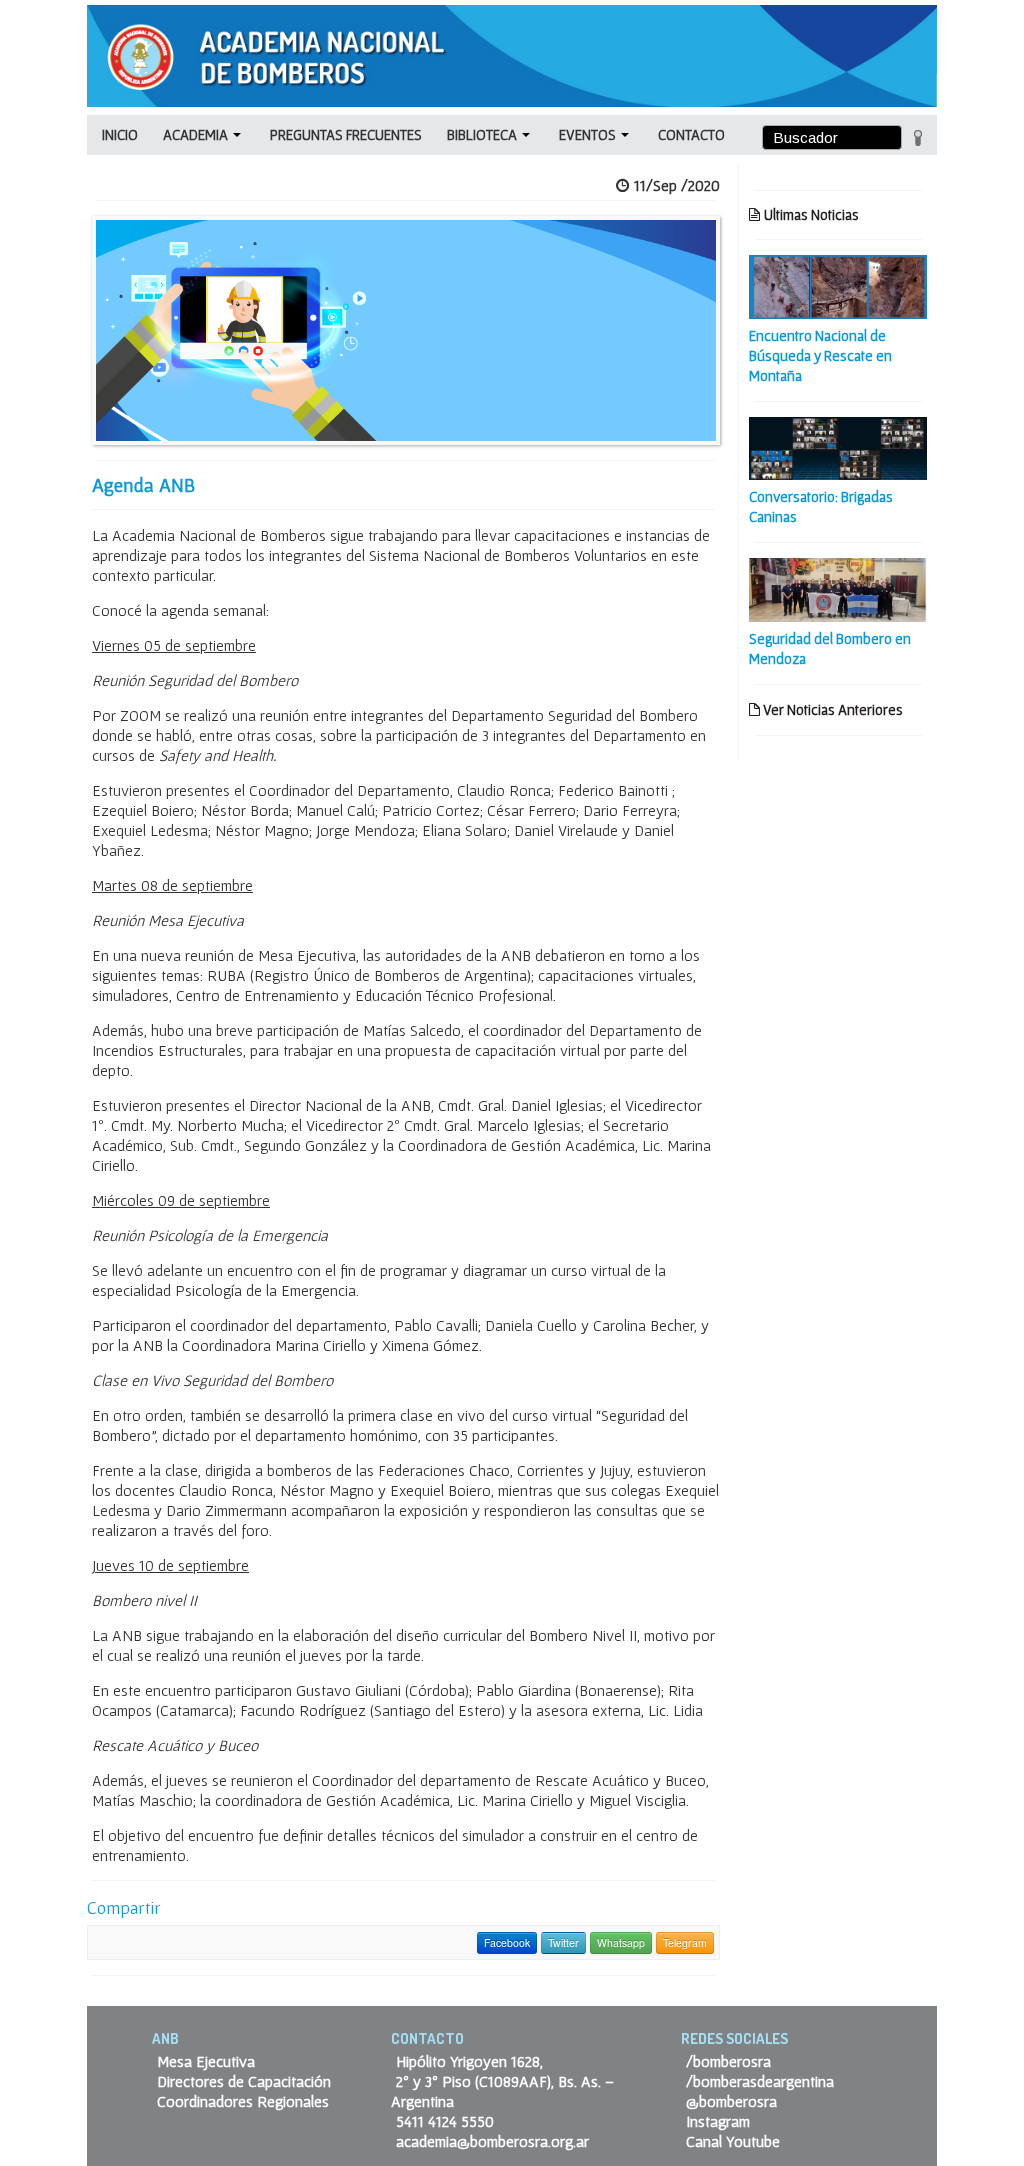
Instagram (718, 2121)
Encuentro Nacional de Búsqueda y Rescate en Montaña (820, 355)
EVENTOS (589, 134)
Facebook (507, 1942)
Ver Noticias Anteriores (831, 709)
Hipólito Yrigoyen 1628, (469, 2061)
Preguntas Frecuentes (346, 134)
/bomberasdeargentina (760, 2081)
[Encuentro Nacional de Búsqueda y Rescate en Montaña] (838, 285)
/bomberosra (728, 2061)
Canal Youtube (733, 2141)
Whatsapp (621, 1942)
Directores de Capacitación (244, 2081)
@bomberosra (731, 2101)
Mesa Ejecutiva (206, 2061)
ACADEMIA (197, 134)
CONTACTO (691, 134)
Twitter (563, 1942)
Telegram (685, 1942)
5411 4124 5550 (445, 2121)
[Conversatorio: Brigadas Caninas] (838, 446)
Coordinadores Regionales (243, 2101)
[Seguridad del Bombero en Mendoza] (838, 588)
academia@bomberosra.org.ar (492, 2141)
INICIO (120, 134)
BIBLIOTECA (483, 134)
